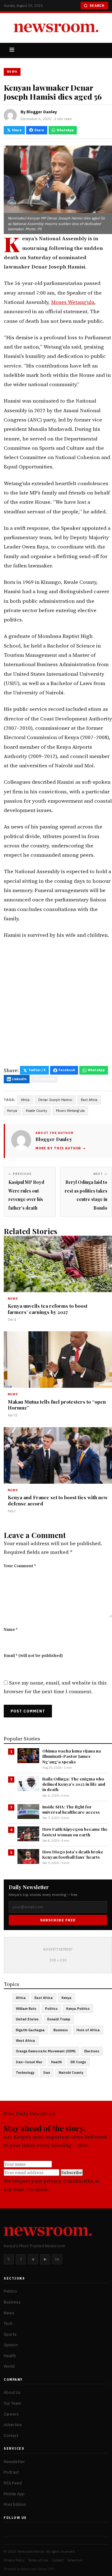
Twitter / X (37, 1070)
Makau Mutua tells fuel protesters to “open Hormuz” (57, 1405)
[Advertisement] (56, 1005)
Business (61, 2030)
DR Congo (78, 2062)
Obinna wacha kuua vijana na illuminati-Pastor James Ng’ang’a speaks (72, 1756)
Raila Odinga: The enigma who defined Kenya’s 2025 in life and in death (74, 1784)
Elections (92, 2051)
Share (17, 130)
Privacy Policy (14, 2560)
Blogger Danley (42, 112)
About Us (12, 2392)
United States (27, 2019)
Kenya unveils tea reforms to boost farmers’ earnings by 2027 (48, 1309)
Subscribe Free (58, 1920)
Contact (11, 2435)
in (57, 2259)
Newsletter (14, 2461)
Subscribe (72, 2172)
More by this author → (61, 1148)
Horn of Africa (88, 2030)
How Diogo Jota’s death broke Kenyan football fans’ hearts (73, 1854)
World (9, 2366)
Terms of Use (38, 2560)
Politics (51, 2009)
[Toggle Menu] (12, 50)
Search (97, 6)
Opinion (11, 2345)
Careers (11, 2414)
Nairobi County (71, 2073)
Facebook (67, 1070)
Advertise (13, 2425)
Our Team (12, 2403)
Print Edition (15, 2504)
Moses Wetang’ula (73, 302)
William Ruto (26, 2009)
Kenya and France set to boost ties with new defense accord (58, 1500)
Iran (47, 2073)
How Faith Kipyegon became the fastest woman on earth (75, 1832)
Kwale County (37, 1111)
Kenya (12, 1111)
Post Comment (28, 1711)
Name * (11, 1629)
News (12, 72)
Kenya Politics (78, 2009)
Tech (8, 2323)
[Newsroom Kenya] (56, 28)
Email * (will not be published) (33, 1656)
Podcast (11, 2472)
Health (56, 2062)
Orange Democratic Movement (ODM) (46, 2051)
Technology (25, 2073)
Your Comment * (20, 1566)
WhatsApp (65, 130)
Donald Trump (59, 2019)
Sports (10, 2334)
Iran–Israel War (29, 2062)
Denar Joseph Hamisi (55, 1100)
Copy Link (47, 1079)
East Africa (89, 1100)
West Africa (26, 2041)
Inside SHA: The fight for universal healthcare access (71, 1809)
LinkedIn (19, 1079)
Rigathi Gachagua (30, 2030)
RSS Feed (13, 2483)
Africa (25, 1100)
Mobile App (14, 2494)
